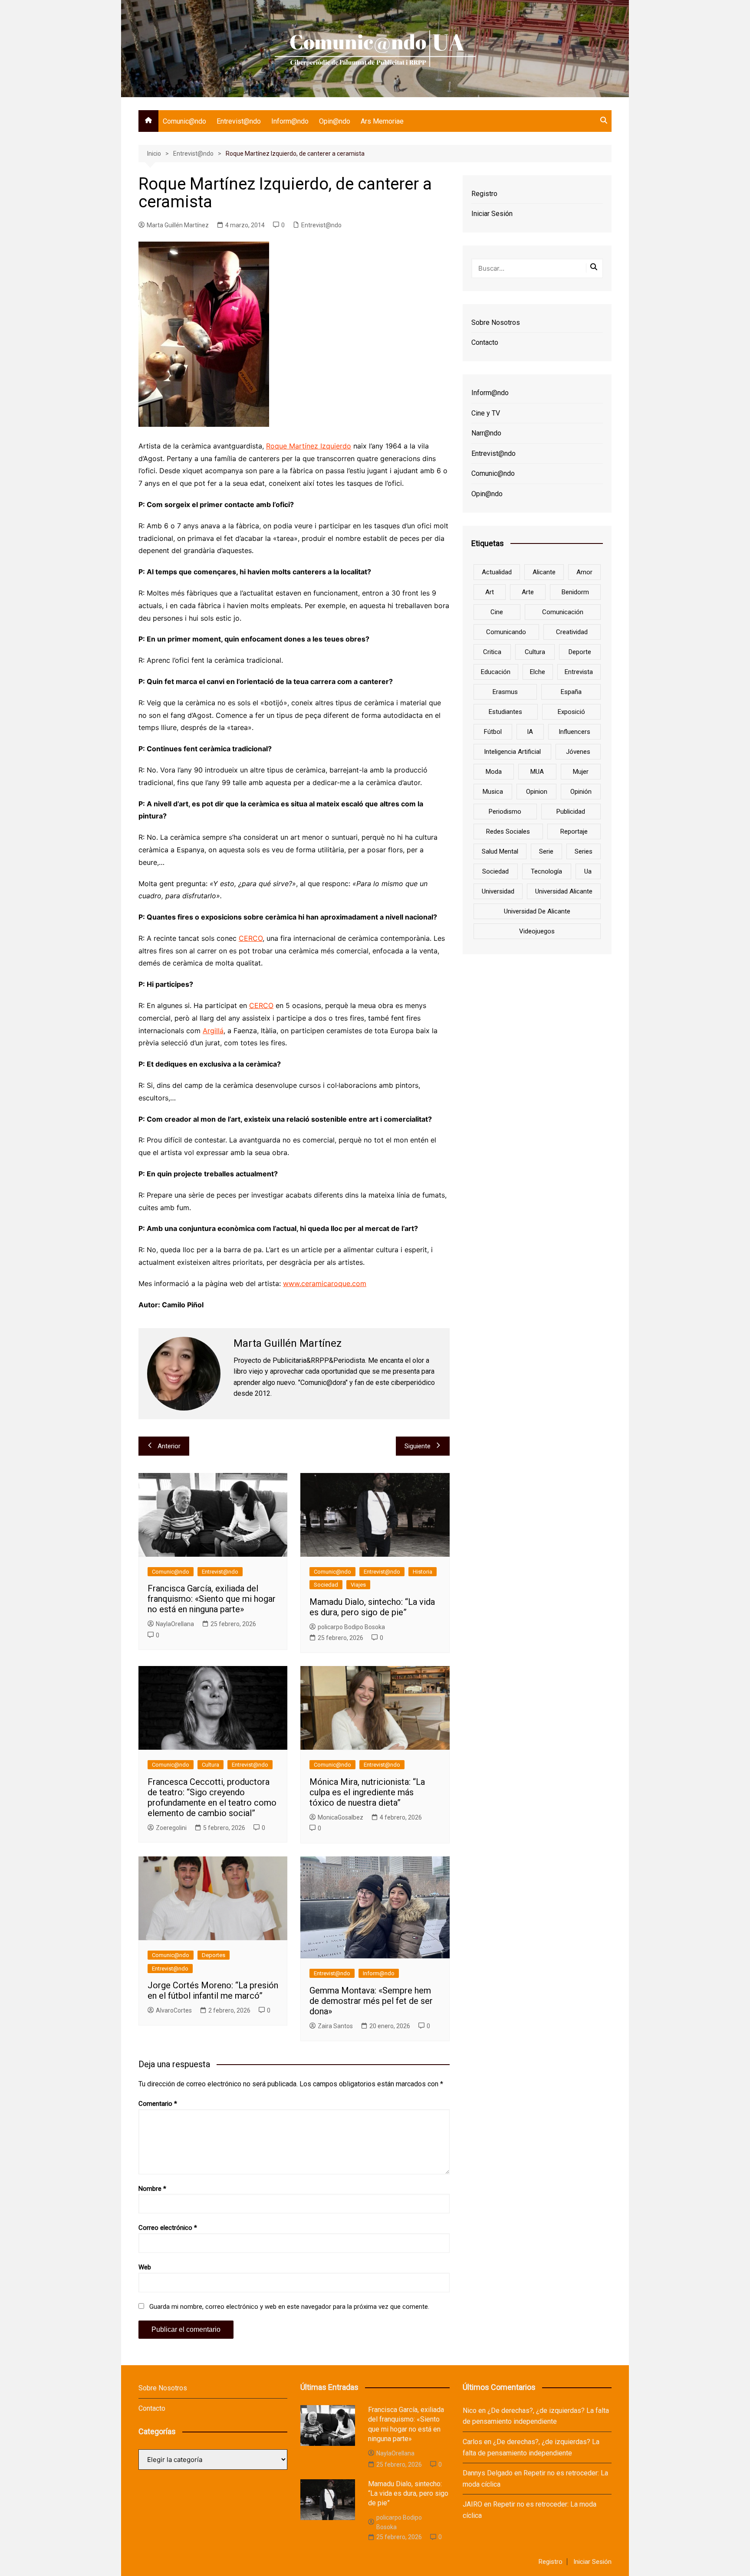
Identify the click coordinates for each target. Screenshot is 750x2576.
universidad (498, 891)
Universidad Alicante (564, 891)
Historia (423, 1572)
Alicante (544, 572)
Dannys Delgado (488, 2473)
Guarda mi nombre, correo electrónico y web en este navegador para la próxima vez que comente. (289, 2307)
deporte (580, 652)
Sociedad (326, 1585)
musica (493, 792)
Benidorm (575, 592)
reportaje (574, 831)
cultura (535, 652)
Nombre (152, 2189)
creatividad (572, 632)
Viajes (358, 1585)
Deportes (214, 1955)
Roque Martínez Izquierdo (309, 446)
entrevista (579, 672)
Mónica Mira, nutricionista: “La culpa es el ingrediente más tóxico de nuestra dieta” (367, 1792)
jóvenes (578, 752)
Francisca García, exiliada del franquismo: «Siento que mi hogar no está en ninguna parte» (212, 1599)
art (490, 592)
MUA (537, 772)
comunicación (563, 612)
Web (145, 2267)
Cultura (211, 1765)
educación (496, 672)
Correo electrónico (168, 2228)
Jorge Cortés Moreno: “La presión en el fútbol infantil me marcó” (213, 1990)
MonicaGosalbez (340, 1817)
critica (492, 652)
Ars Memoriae (382, 121)
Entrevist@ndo (239, 121)
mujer (581, 772)
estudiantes (505, 712)
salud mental (500, 851)
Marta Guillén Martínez (178, 225)
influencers (574, 732)
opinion (537, 792)
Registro (484, 194)
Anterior (169, 1446)
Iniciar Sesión (492, 214)
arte (528, 592)
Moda (494, 772)
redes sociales (508, 831)
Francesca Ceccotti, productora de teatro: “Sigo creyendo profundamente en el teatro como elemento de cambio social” (212, 1797)
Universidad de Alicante (537, 911)
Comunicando (506, 632)
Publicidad (571, 812)
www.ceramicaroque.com (325, 1283)
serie (546, 851)
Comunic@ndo (184, 121)
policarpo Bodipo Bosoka (351, 1627)
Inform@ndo (290, 121)
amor (584, 572)
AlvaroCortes (174, 2010)
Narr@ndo (486, 433)
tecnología (546, 871)
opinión (581, 792)
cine (497, 612)
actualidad (497, 572)
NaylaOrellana (175, 1624)
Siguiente (418, 1446)
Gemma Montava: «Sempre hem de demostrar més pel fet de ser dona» (371, 2001)
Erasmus (505, 692)
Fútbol (493, 732)
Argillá (213, 1031)
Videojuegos (537, 931)
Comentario (158, 2104)
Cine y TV (486, 413)
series (584, 851)
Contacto (485, 342)
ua (588, 871)
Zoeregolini (171, 1828)
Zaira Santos (335, 2026)
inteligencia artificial (512, 752)
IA (530, 732)
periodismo (505, 812)
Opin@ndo (335, 121)
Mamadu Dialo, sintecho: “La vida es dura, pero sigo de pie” (372, 1607)
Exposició (571, 712)
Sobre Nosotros (496, 322)
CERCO (251, 938)
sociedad (495, 871)
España (571, 692)
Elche (538, 672)
